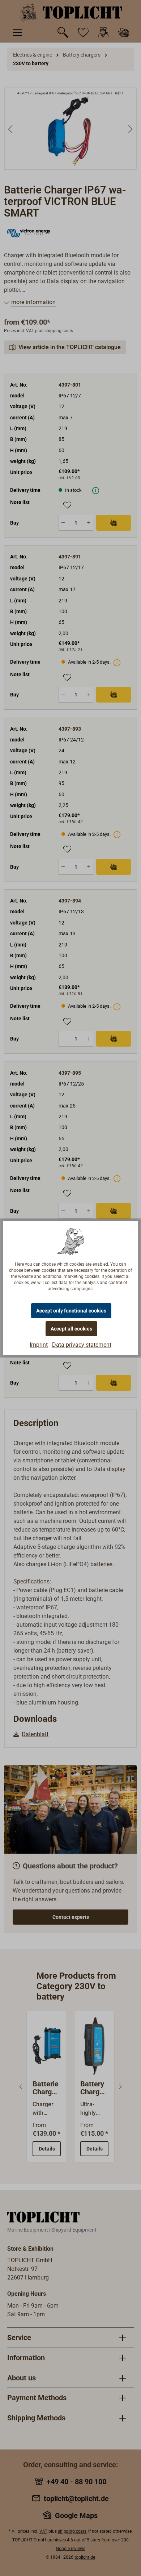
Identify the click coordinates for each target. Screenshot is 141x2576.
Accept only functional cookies (71, 1311)
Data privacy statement (82, 1345)
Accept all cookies (71, 1329)
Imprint (39, 1345)
